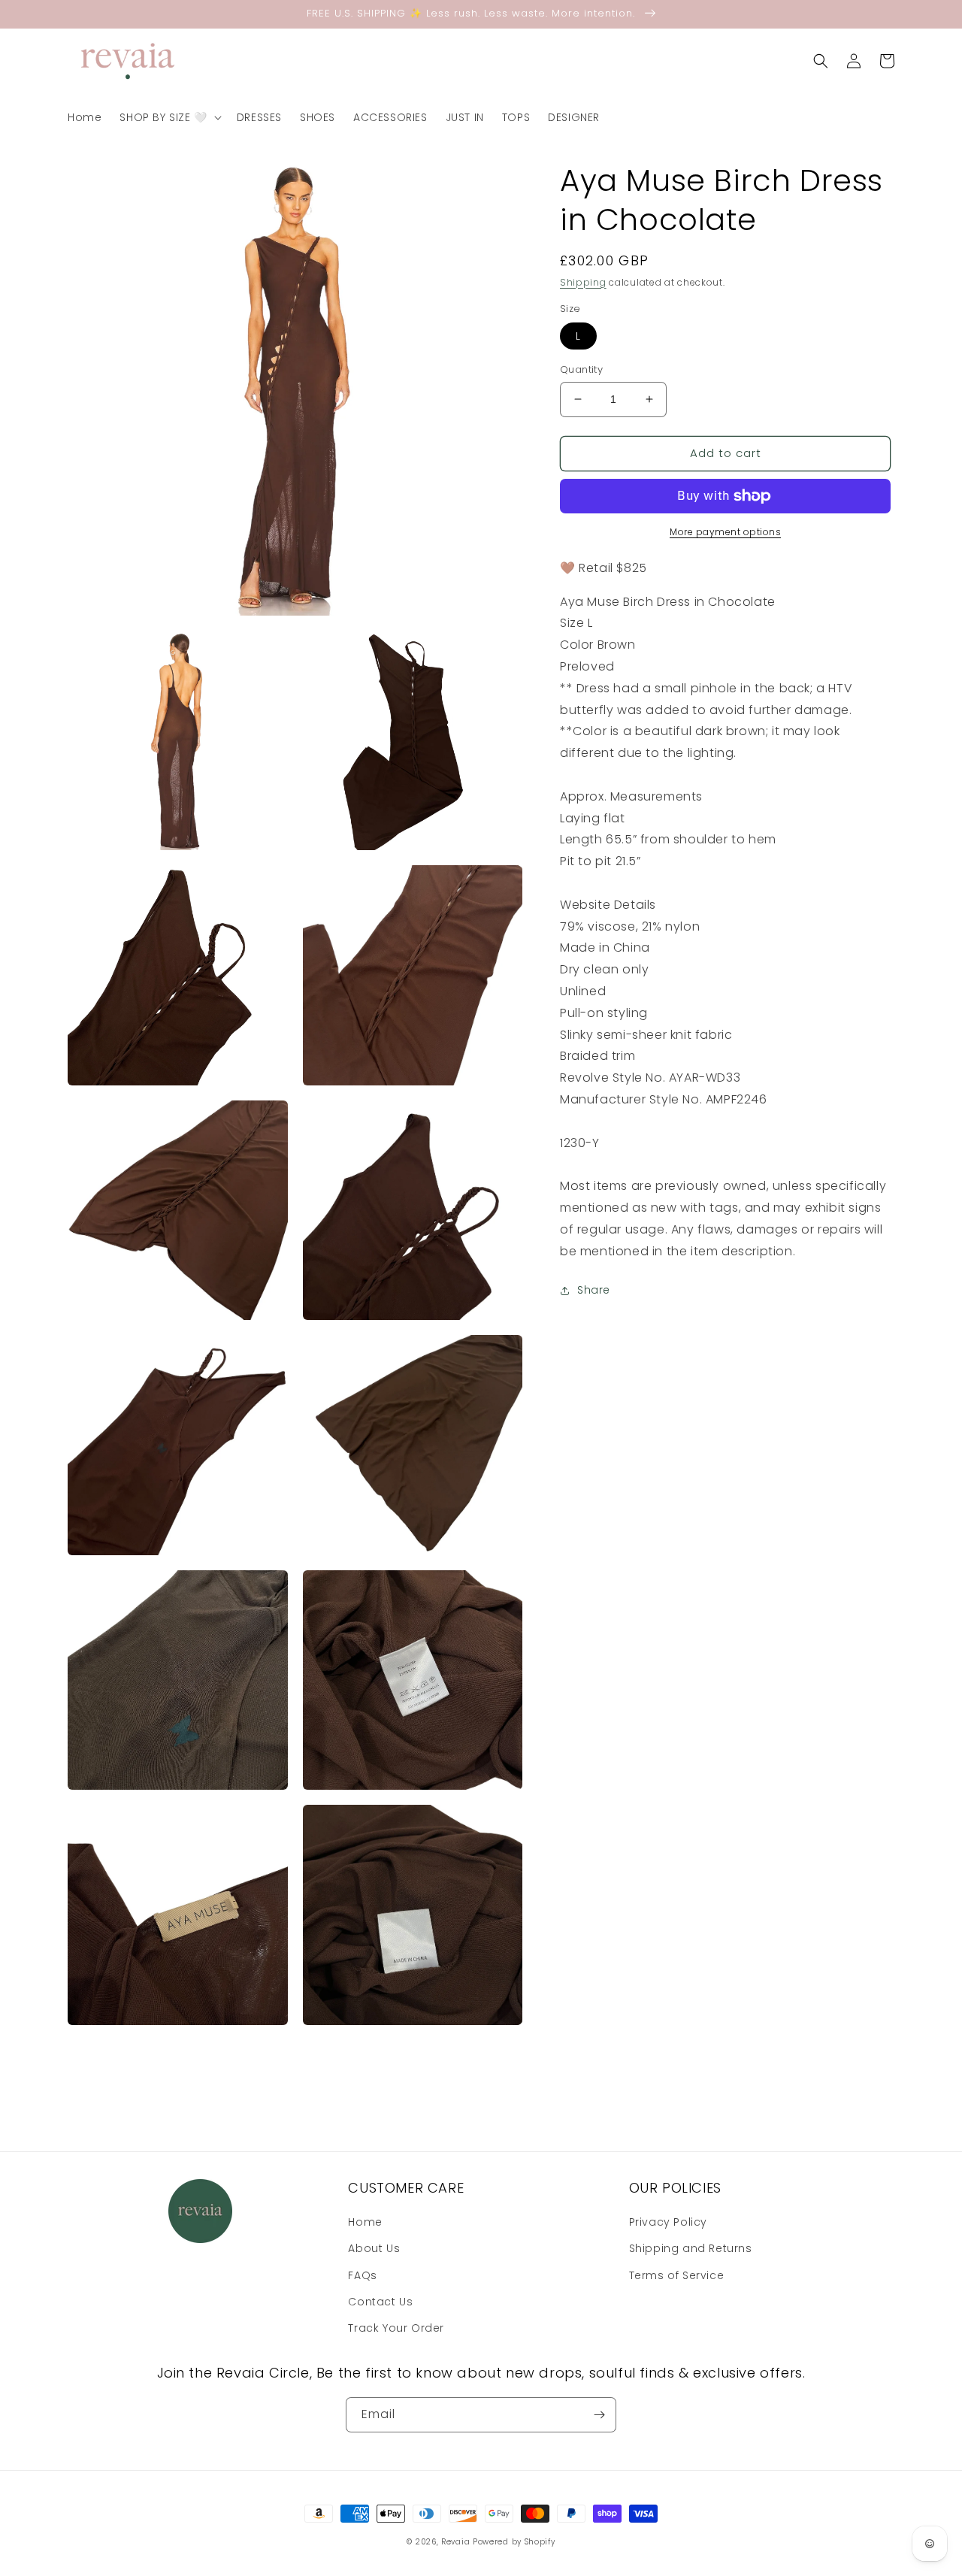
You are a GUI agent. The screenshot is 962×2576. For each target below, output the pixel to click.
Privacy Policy (668, 2222)
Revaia (455, 2542)
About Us (374, 2248)
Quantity (581, 369)
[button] (169, 117)
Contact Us (380, 2302)
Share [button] (594, 1290)
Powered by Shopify (514, 2542)
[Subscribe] (599, 2415)
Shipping (583, 282)
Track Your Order (396, 2328)
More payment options (725, 532)
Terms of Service (677, 2275)
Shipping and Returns (691, 2248)
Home (365, 2222)
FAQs (362, 2275)
